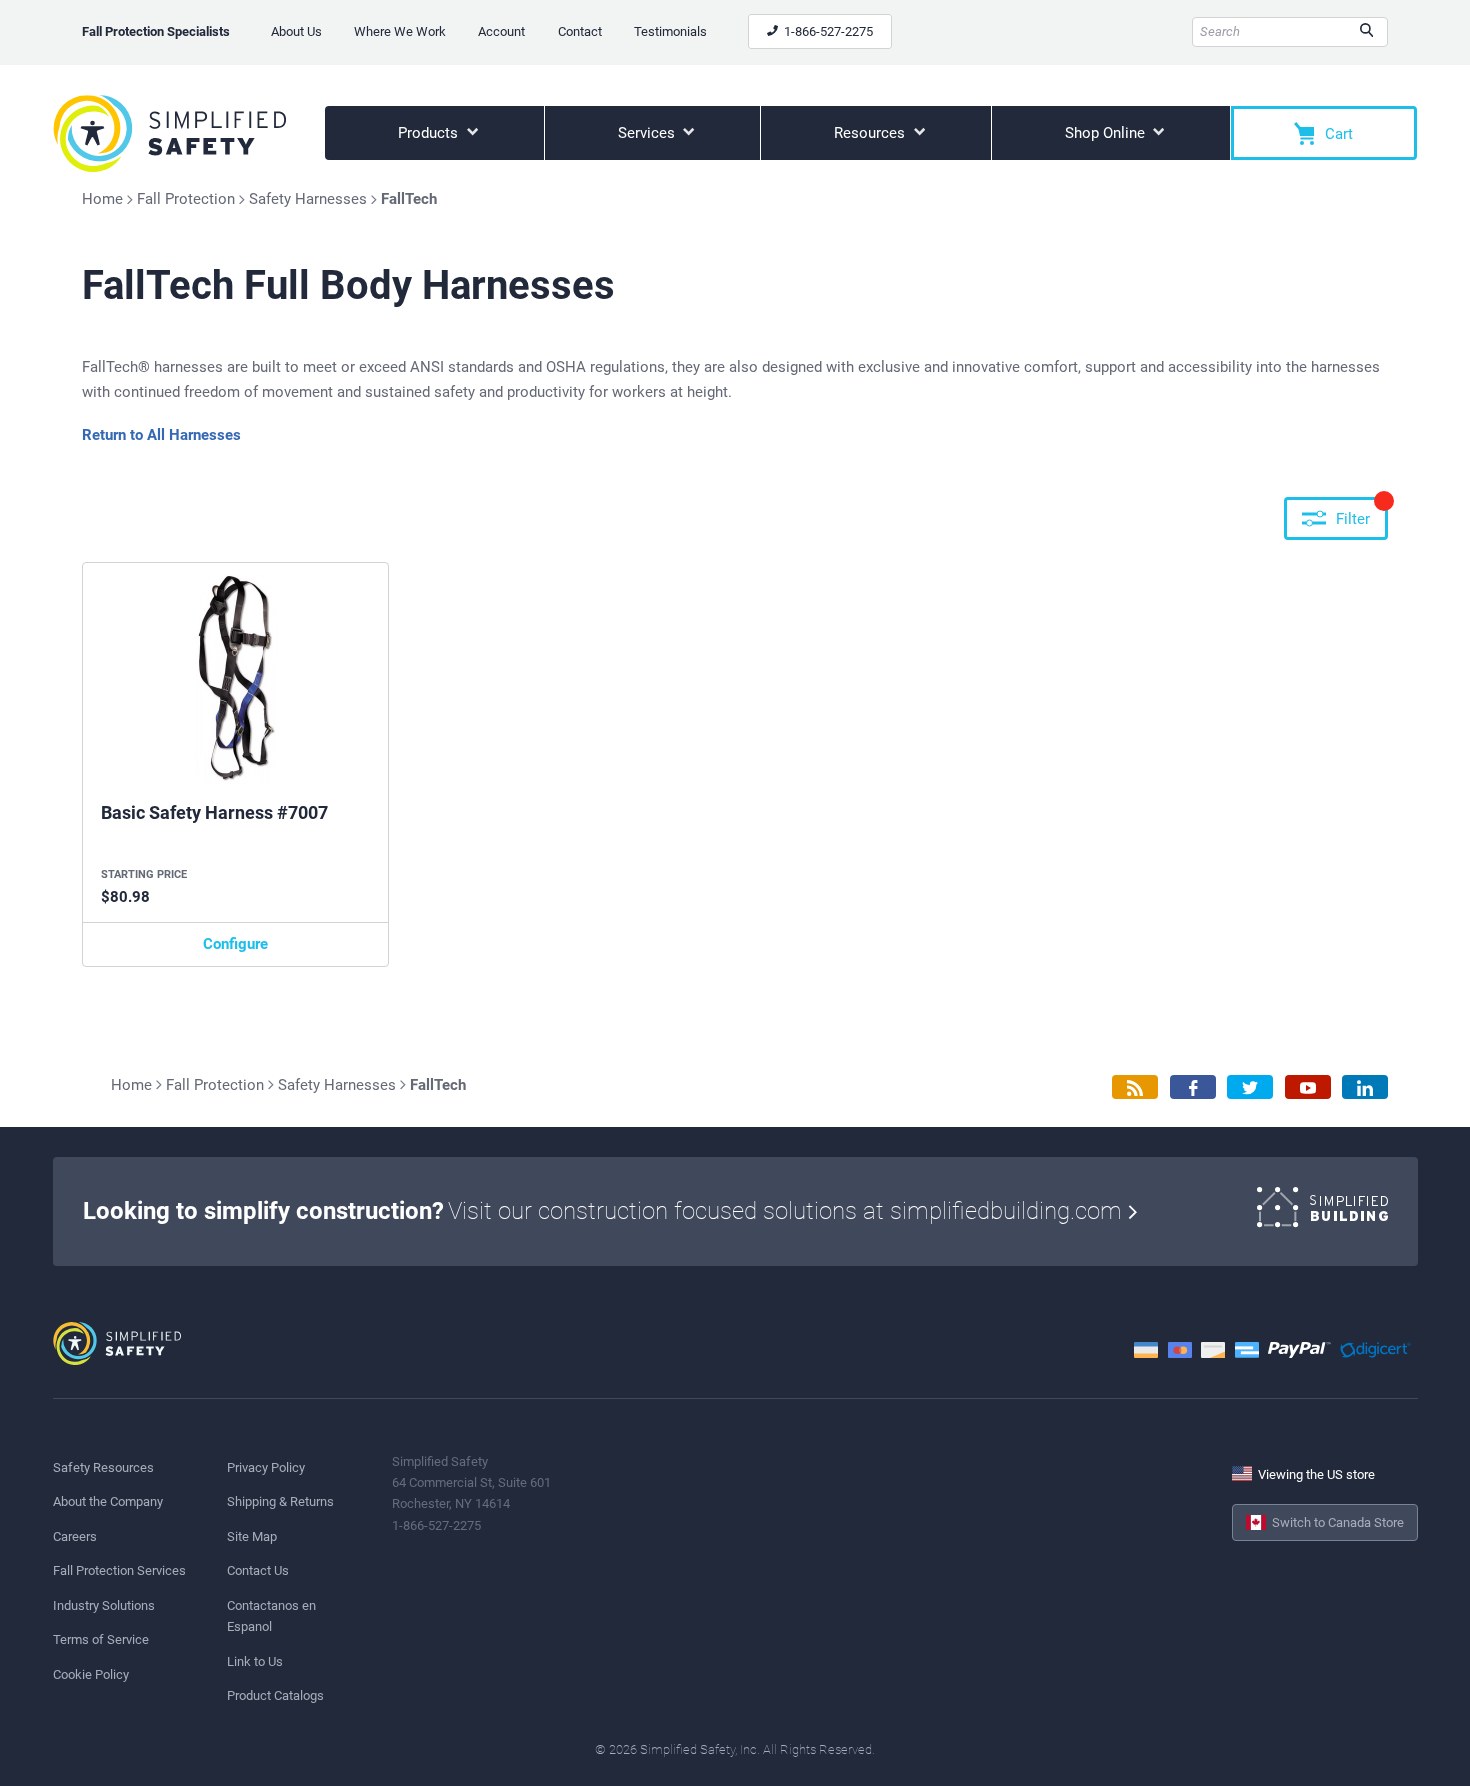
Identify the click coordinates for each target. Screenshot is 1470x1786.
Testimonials (670, 31)
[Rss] (1135, 1087)
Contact (580, 31)
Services (648, 133)
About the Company (108, 1501)
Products (430, 133)
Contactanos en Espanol (271, 1616)
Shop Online (1107, 133)
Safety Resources (103, 1467)
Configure (235, 944)
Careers (75, 1536)
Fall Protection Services (119, 1570)
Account (501, 31)
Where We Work (400, 31)
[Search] (1366, 32)
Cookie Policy (91, 1674)
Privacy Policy (266, 1467)
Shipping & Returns (280, 1501)
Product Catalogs (275, 1695)
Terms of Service (101, 1639)
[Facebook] (1193, 1087)
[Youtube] (1308, 1087)
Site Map (252, 1536)
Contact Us (258, 1570)
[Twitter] (1250, 1087)
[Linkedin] (1365, 1087)
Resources (871, 133)
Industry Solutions (104, 1605)
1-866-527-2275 (827, 31)
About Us (296, 31)
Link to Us (255, 1661)
